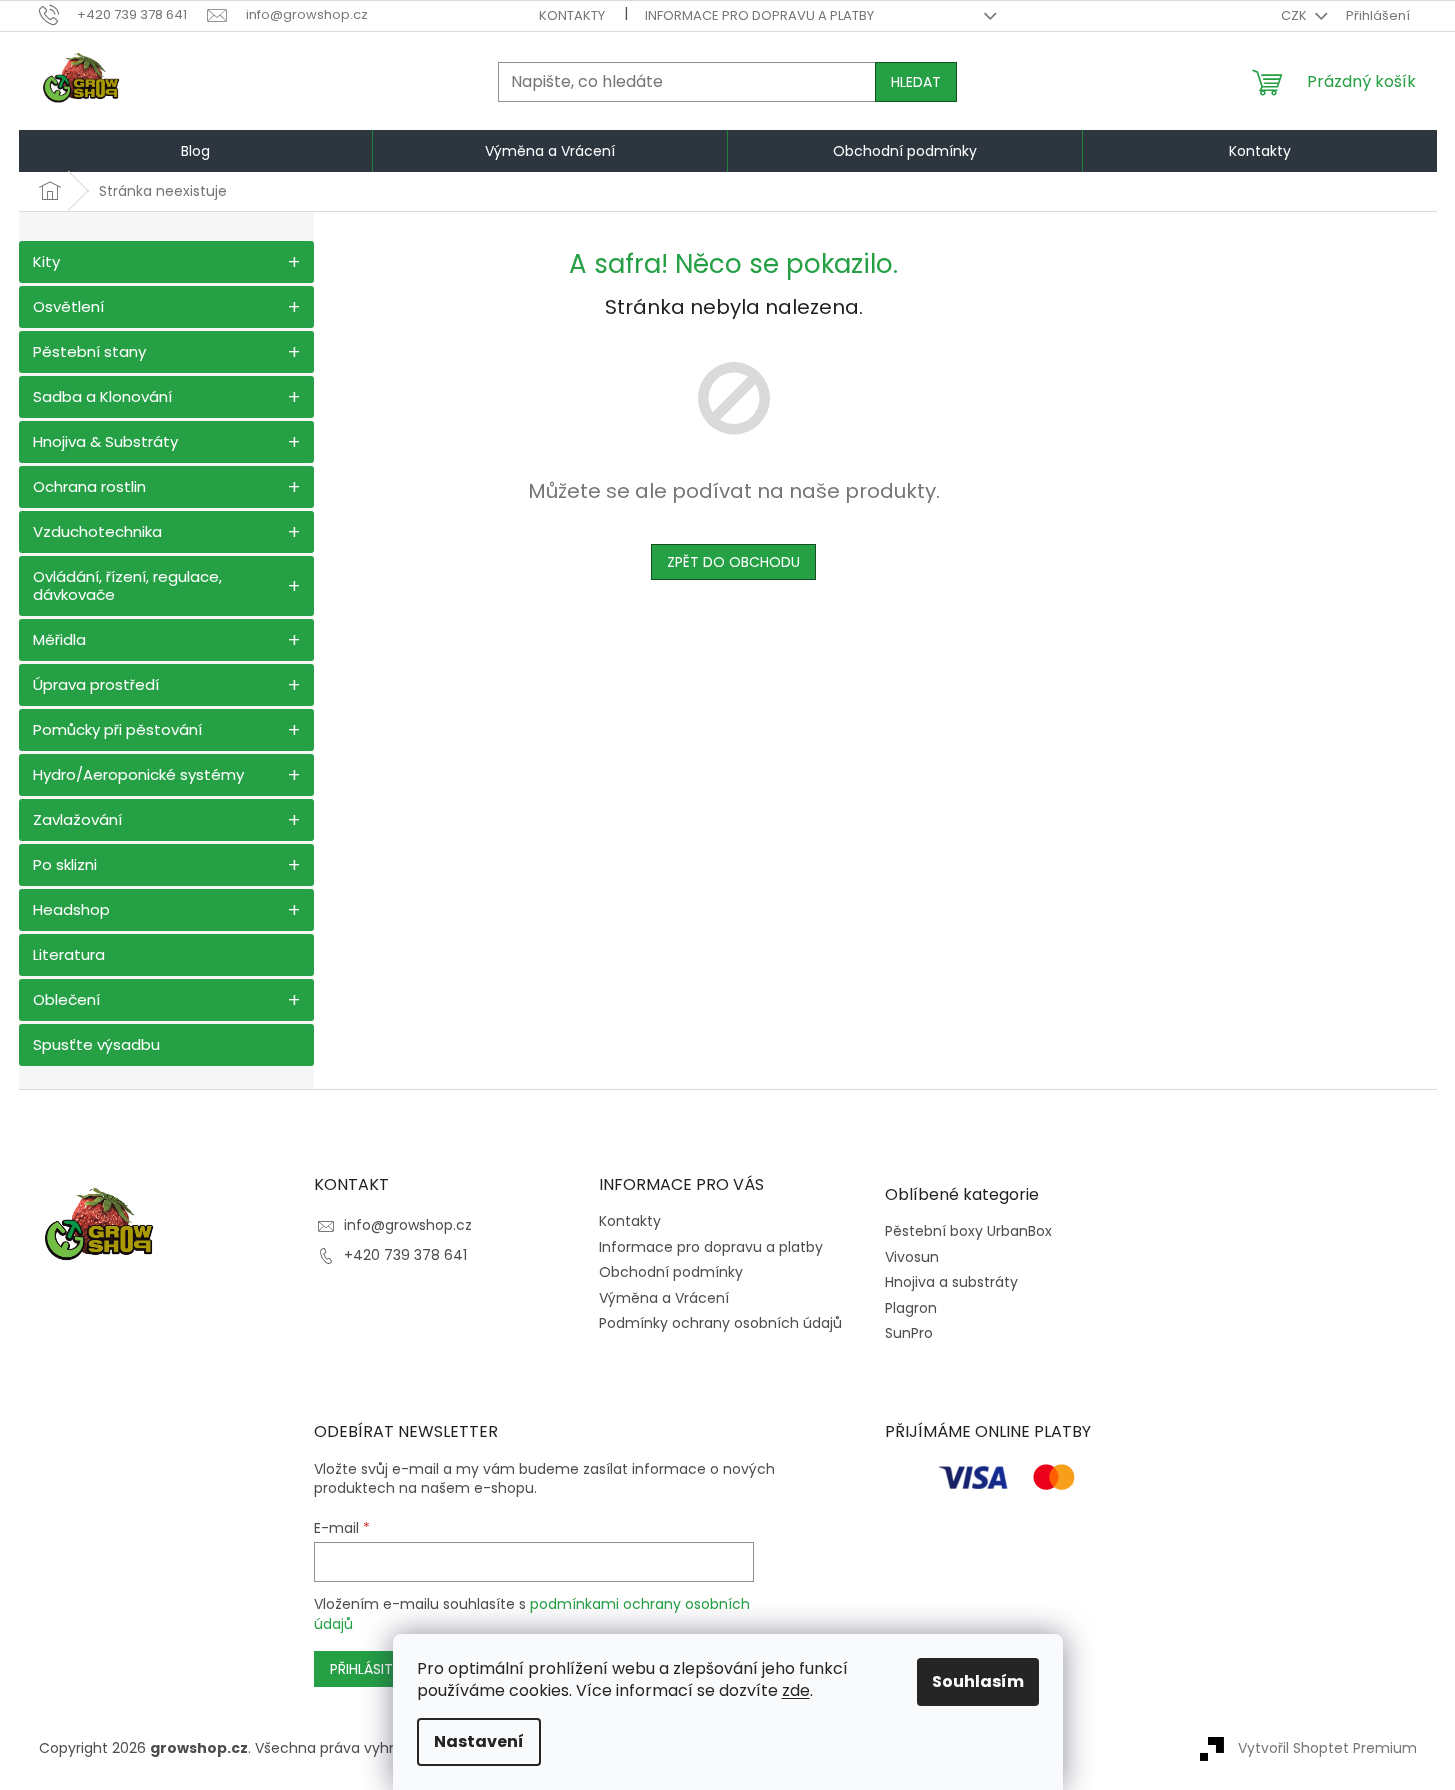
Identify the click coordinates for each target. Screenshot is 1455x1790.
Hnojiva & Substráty (105, 441)
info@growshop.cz (408, 1225)
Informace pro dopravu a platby (759, 15)
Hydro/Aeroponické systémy (138, 774)
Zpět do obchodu (733, 562)
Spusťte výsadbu (96, 1044)
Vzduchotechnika (97, 531)
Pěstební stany (89, 351)
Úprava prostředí (96, 684)
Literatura (69, 954)
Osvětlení (68, 306)
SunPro (909, 1333)
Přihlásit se (371, 1669)
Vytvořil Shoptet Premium (1327, 1748)
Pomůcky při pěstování (117, 729)
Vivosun (912, 1257)
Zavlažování (77, 819)
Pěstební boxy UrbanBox (968, 1231)
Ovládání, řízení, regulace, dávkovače (127, 585)
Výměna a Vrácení (664, 1298)
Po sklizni (65, 864)
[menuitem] (196, 151)
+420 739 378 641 (405, 1255)
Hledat (916, 82)
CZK (1295, 15)
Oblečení (66, 999)
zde (796, 1690)
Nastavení (479, 1741)
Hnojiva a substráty (951, 1282)
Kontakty (572, 15)
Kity (46, 261)
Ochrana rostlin (89, 486)
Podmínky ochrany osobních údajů (720, 1323)
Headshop (71, 909)
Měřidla (59, 639)
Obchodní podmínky (671, 1272)
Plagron (911, 1308)
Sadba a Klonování (102, 396)
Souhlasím (978, 1681)
